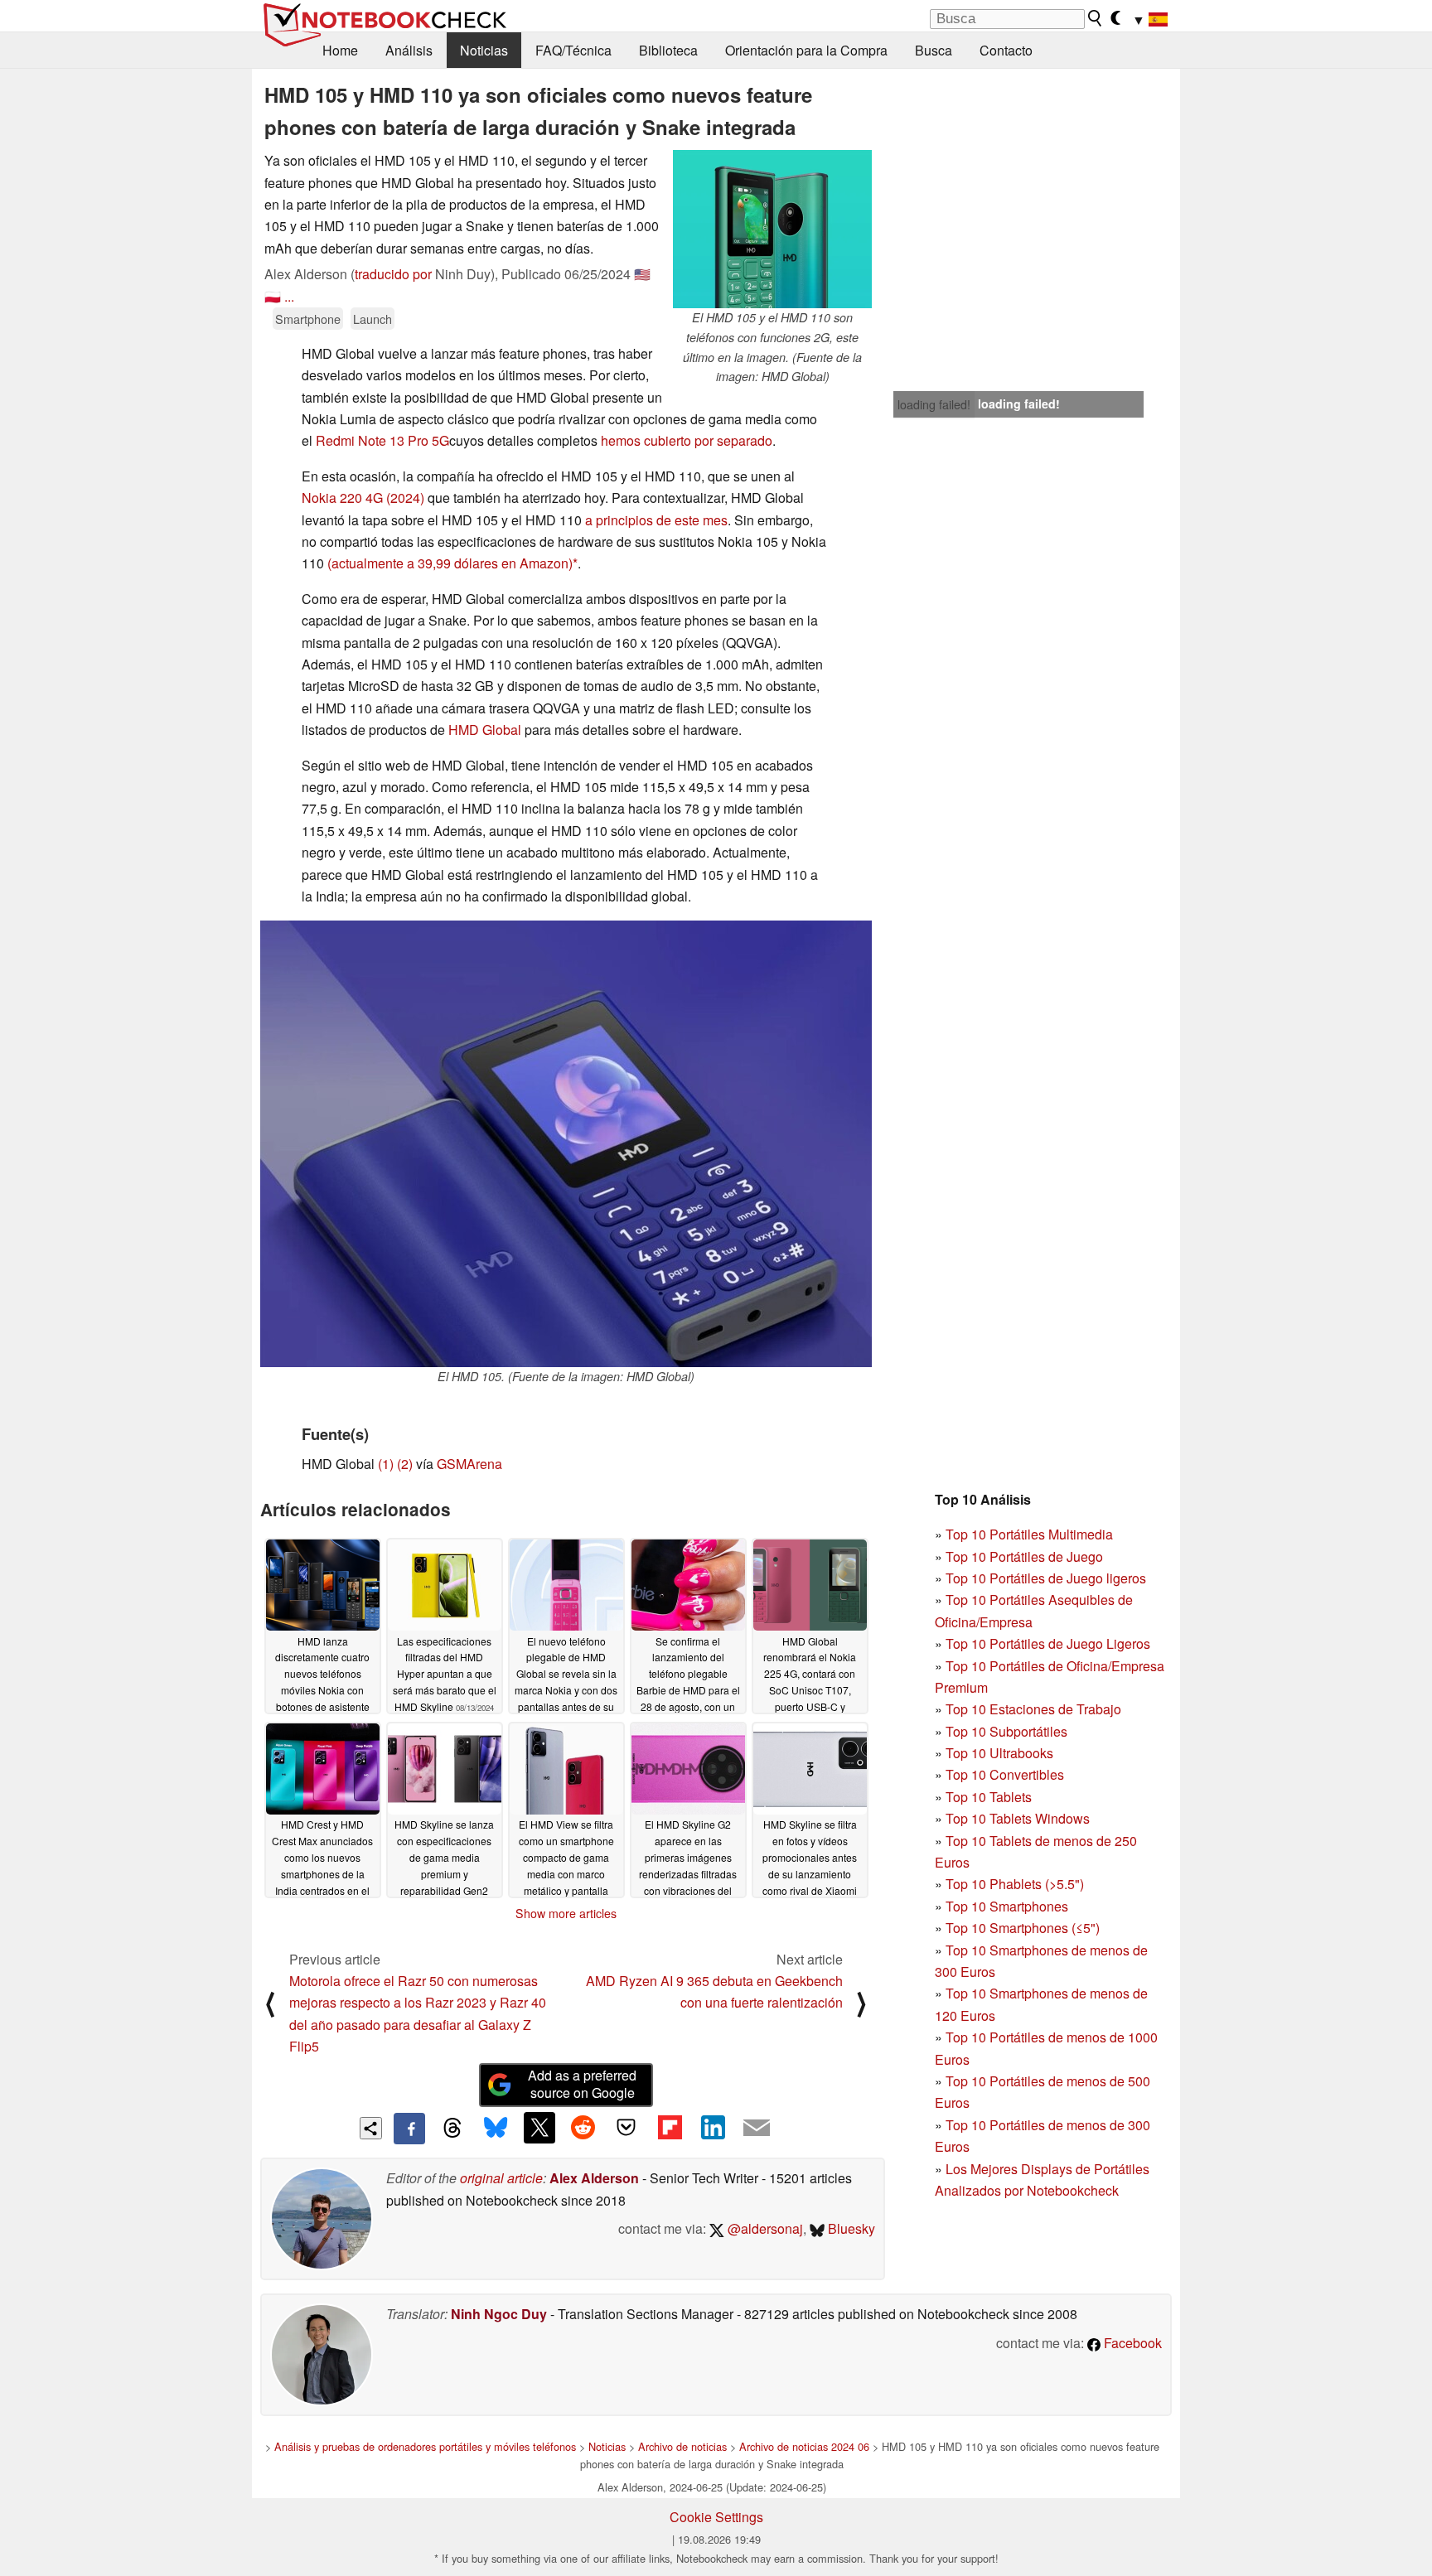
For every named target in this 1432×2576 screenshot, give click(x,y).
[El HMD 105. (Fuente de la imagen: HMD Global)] (566, 1144)
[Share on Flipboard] (670, 2128)
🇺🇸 (642, 274)
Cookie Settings (716, 2517)
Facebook (1131, 2343)
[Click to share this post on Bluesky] (496, 2129)
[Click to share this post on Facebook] (409, 2129)
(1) (386, 1464)
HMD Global (485, 730)
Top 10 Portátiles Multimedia (1029, 1534)
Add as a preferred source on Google (582, 2084)
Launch (373, 319)
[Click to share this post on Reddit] (583, 2128)
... (289, 296)
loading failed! (934, 404)
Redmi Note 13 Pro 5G (382, 440)
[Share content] (371, 2128)
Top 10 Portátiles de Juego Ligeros (1048, 1643)
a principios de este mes (656, 520)
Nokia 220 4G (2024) (363, 498)
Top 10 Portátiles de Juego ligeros (1046, 1578)
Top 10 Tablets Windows (1018, 1818)
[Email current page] (757, 2129)
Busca (934, 50)
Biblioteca (668, 50)
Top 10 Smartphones (1007, 1906)
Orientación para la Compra (806, 50)
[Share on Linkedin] (713, 2128)
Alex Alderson (594, 2178)
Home (340, 50)
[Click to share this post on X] (539, 2128)
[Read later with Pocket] (626, 2128)
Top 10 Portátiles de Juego (1024, 1556)
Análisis (409, 50)
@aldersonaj (764, 2228)
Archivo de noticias (682, 2446)
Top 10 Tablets (989, 1797)
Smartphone (308, 319)
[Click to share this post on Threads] (452, 2129)
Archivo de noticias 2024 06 (804, 2446)
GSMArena (469, 1464)
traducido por (393, 274)
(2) (405, 1464)
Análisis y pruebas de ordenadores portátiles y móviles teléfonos (425, 2446)
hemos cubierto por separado (687, 440)
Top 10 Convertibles (1005, 1774)
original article (501, 2178)
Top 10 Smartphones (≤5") (1023, 1928)
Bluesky (850, 2228)
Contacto (1006, 50)
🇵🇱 (273, 296)
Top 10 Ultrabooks (999, 1753)
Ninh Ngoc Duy (499, 2314)
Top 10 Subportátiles (1006, 1731)
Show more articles (566, 1913)
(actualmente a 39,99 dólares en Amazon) (450, 563)
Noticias (484, 50)
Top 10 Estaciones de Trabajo (1033, 1709)
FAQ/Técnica (573, 50)
